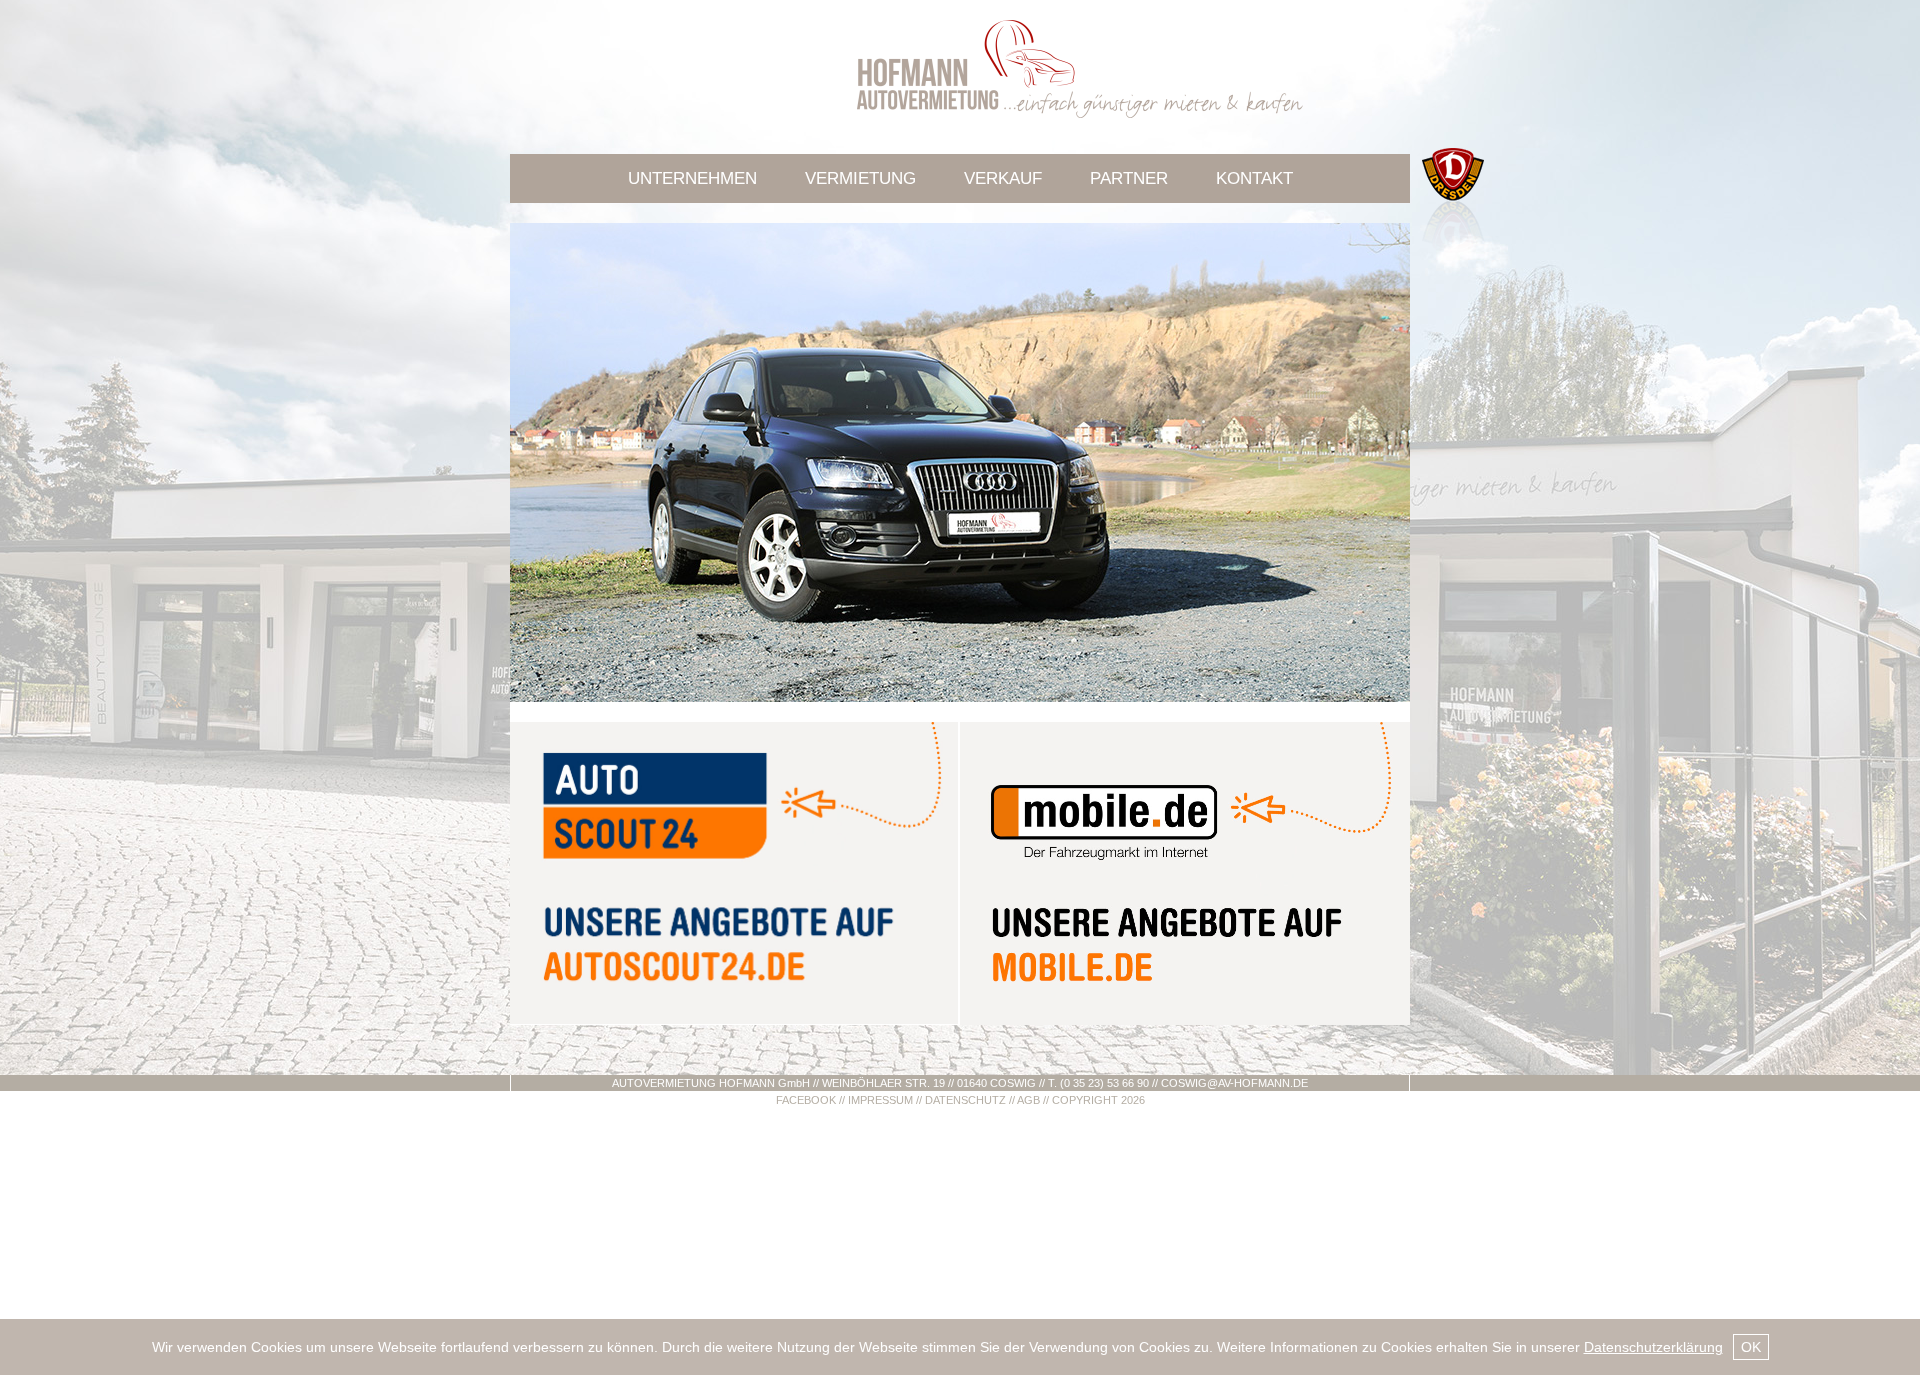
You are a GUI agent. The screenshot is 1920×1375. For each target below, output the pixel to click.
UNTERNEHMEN (692, 178)
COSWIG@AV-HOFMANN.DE (1234, 1083)
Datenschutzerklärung (1653, 1347)
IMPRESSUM (880, 1100)
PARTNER (1129, 178)
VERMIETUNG (860, 178)
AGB (1028, 1100)
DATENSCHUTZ (965, 1100)
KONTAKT (1254, 178)
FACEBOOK (806, 1100)
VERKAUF (1003, 178)
